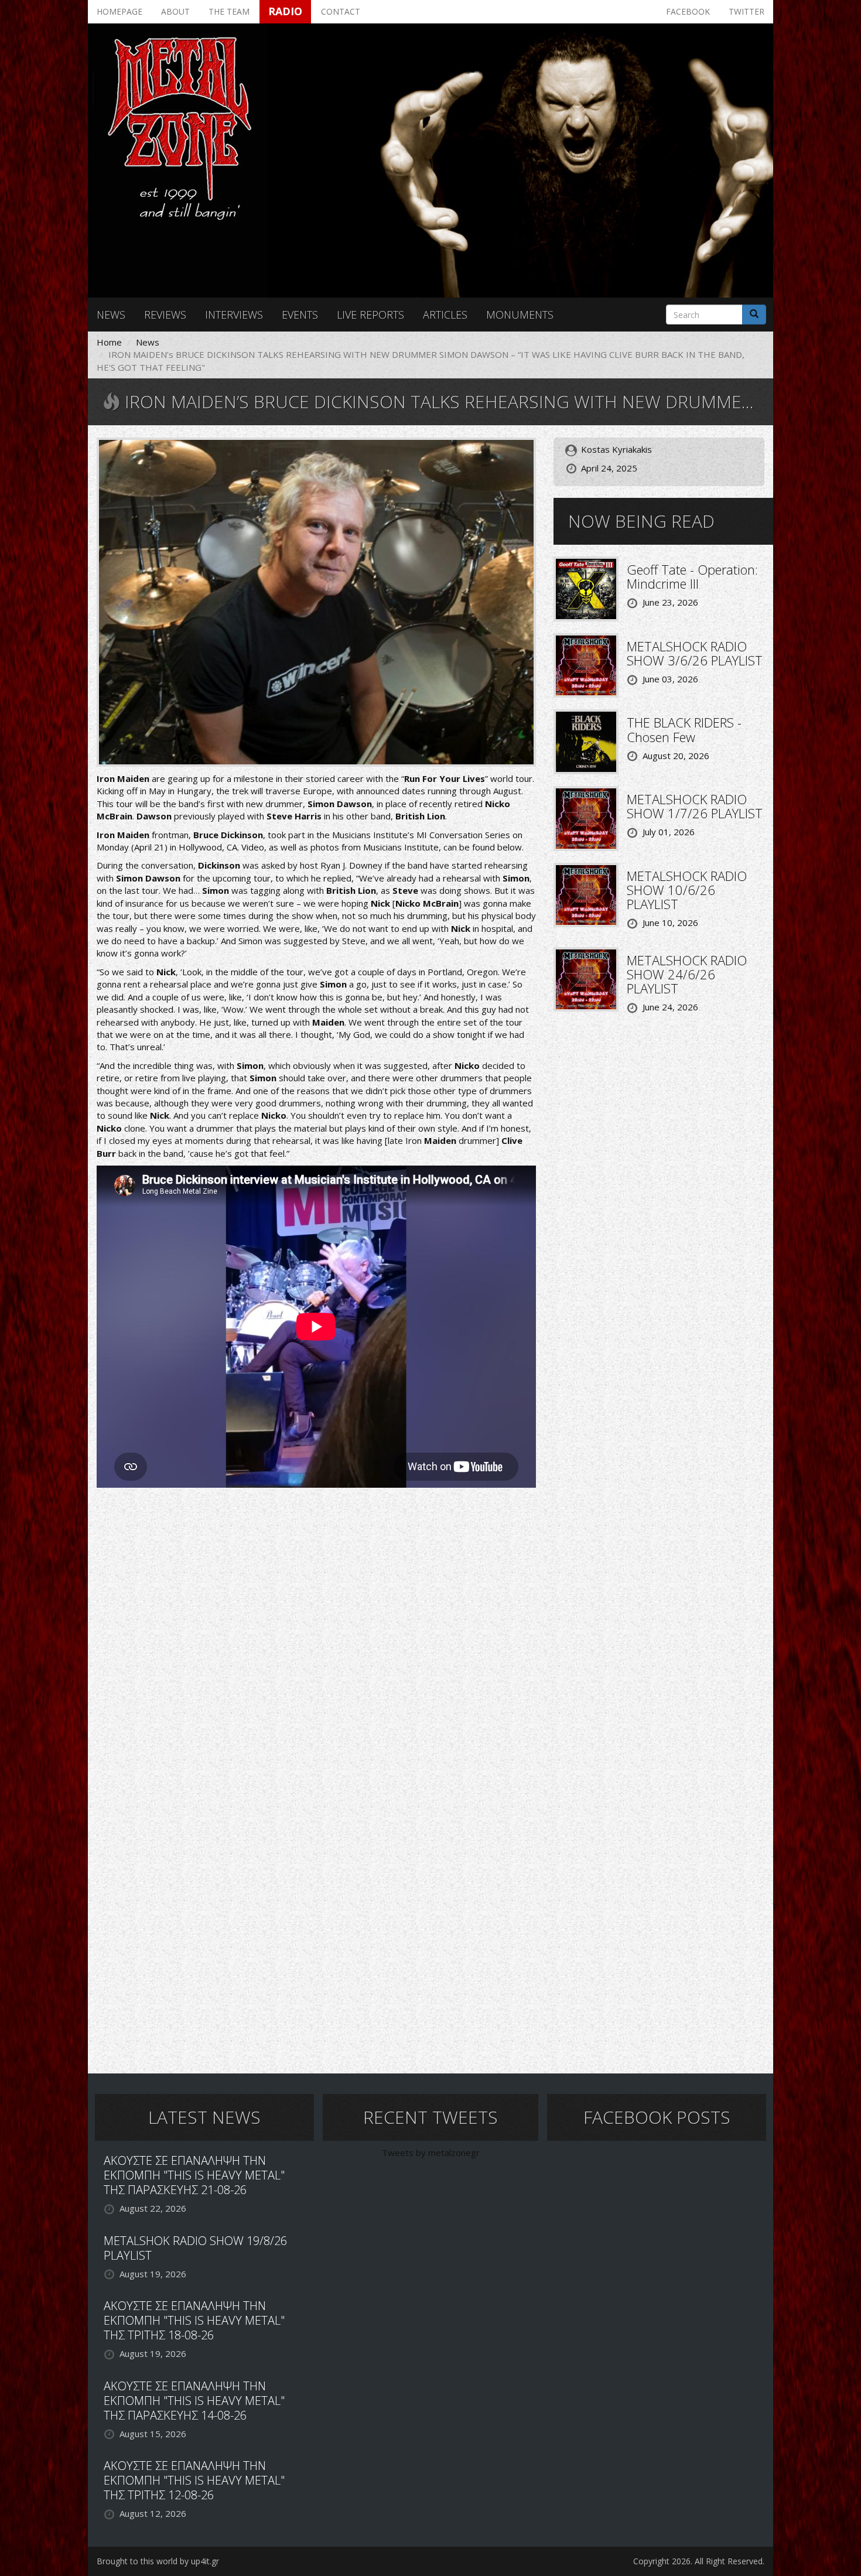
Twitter (746, 11)
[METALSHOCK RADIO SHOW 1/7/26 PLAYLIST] (586, 817)
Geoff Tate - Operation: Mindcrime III (692, 576)
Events (300, 315)
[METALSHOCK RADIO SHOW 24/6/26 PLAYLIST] (586, 978)
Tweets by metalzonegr (431, 2153)
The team (229, 11)
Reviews (165, 315)
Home (109, 342)
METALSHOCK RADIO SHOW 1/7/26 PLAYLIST (695, 806)
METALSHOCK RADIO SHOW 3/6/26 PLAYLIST (695, 653)
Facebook (688, 11)
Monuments (520, 315)
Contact (341, 11)
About (175, 11)
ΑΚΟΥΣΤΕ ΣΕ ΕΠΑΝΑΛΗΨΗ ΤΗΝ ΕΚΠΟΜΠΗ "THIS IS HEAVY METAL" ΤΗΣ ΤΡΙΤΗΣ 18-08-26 (194, 2320)
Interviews (234, 315)
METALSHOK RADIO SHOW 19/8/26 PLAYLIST (195, 2248)
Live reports (370, 315)
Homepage (119, 11)
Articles (445, 315)
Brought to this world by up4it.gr (158, 2561)
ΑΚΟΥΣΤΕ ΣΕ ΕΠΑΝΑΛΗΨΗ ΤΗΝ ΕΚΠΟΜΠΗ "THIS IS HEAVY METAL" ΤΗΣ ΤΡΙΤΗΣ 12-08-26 (194, 2480)
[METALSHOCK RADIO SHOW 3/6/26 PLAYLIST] (586, 664)
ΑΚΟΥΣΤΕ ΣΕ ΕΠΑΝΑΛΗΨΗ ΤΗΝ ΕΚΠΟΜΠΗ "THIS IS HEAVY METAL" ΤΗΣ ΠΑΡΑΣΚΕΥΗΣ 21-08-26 (194, 2175)
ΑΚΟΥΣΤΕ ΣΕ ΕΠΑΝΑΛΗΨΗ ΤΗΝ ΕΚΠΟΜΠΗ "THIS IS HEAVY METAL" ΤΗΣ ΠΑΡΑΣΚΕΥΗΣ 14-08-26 (194, 2401)
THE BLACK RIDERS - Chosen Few (684, 729)
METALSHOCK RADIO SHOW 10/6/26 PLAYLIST (687, 890)
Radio (285, 11)
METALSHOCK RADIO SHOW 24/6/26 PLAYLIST (687, 974)
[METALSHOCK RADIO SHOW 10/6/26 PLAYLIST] (586, 894)
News (111, 315)
